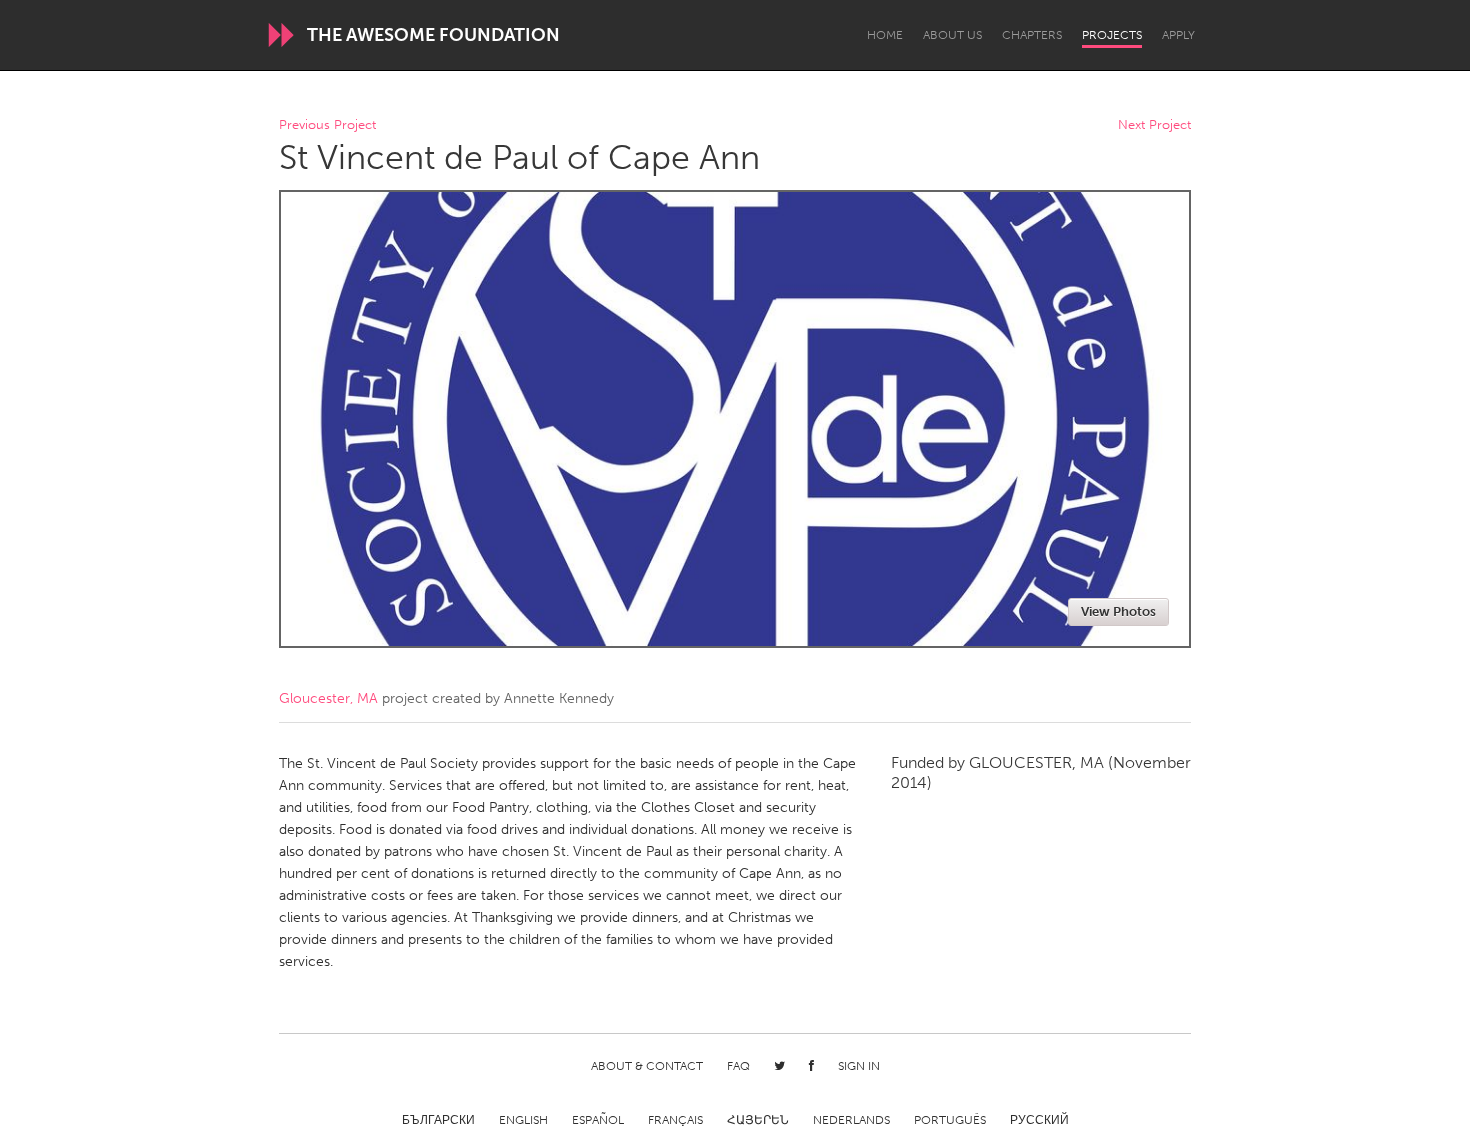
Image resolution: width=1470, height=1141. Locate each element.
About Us (952, 35)
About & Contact (647, 1066)
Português (950, 1120)
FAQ (738, 1066)
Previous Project (327, 125)
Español (598, 1120)
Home (885, 35)
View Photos (1118, 611)
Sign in (859, 1066)
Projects (1112, 35)
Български (438, 1120)
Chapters (1032, 35)
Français (675, 1120)
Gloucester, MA (328, 698)
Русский (1039, 1120)
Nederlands (851, 1120)
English (523, 1120)
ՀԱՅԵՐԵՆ (758, 1120)
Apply (1178, 35)
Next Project (1154, 125)
